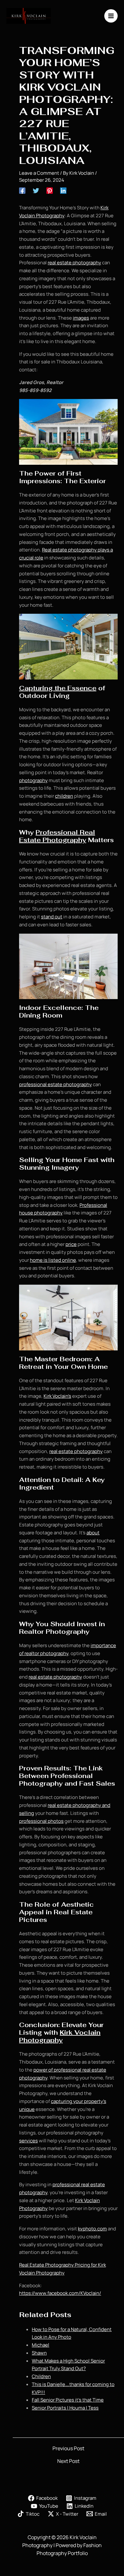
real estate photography (74, 263)
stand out (52, 917)
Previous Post (68, 2448)
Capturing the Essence (58, 688)
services (28, 2141)
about (93, 1533)
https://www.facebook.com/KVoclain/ (60, 2293)
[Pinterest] (50, 190)
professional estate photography (55, 1084)
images (81, 318)
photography (33, 780)
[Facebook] (22, 190)
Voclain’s (61, 1396)
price (71, 1244)
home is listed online (53, 1260)
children (64, 796)
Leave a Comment (39, 173)
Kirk (48, 1396)
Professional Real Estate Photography (57, 836)
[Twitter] (36, 190)
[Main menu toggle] (111, 16)
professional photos (41, 1821)
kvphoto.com (92, 2229)
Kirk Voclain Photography (60, 2036)
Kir (103, 208)
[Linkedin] (63, 190)
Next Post (68, 2461)
